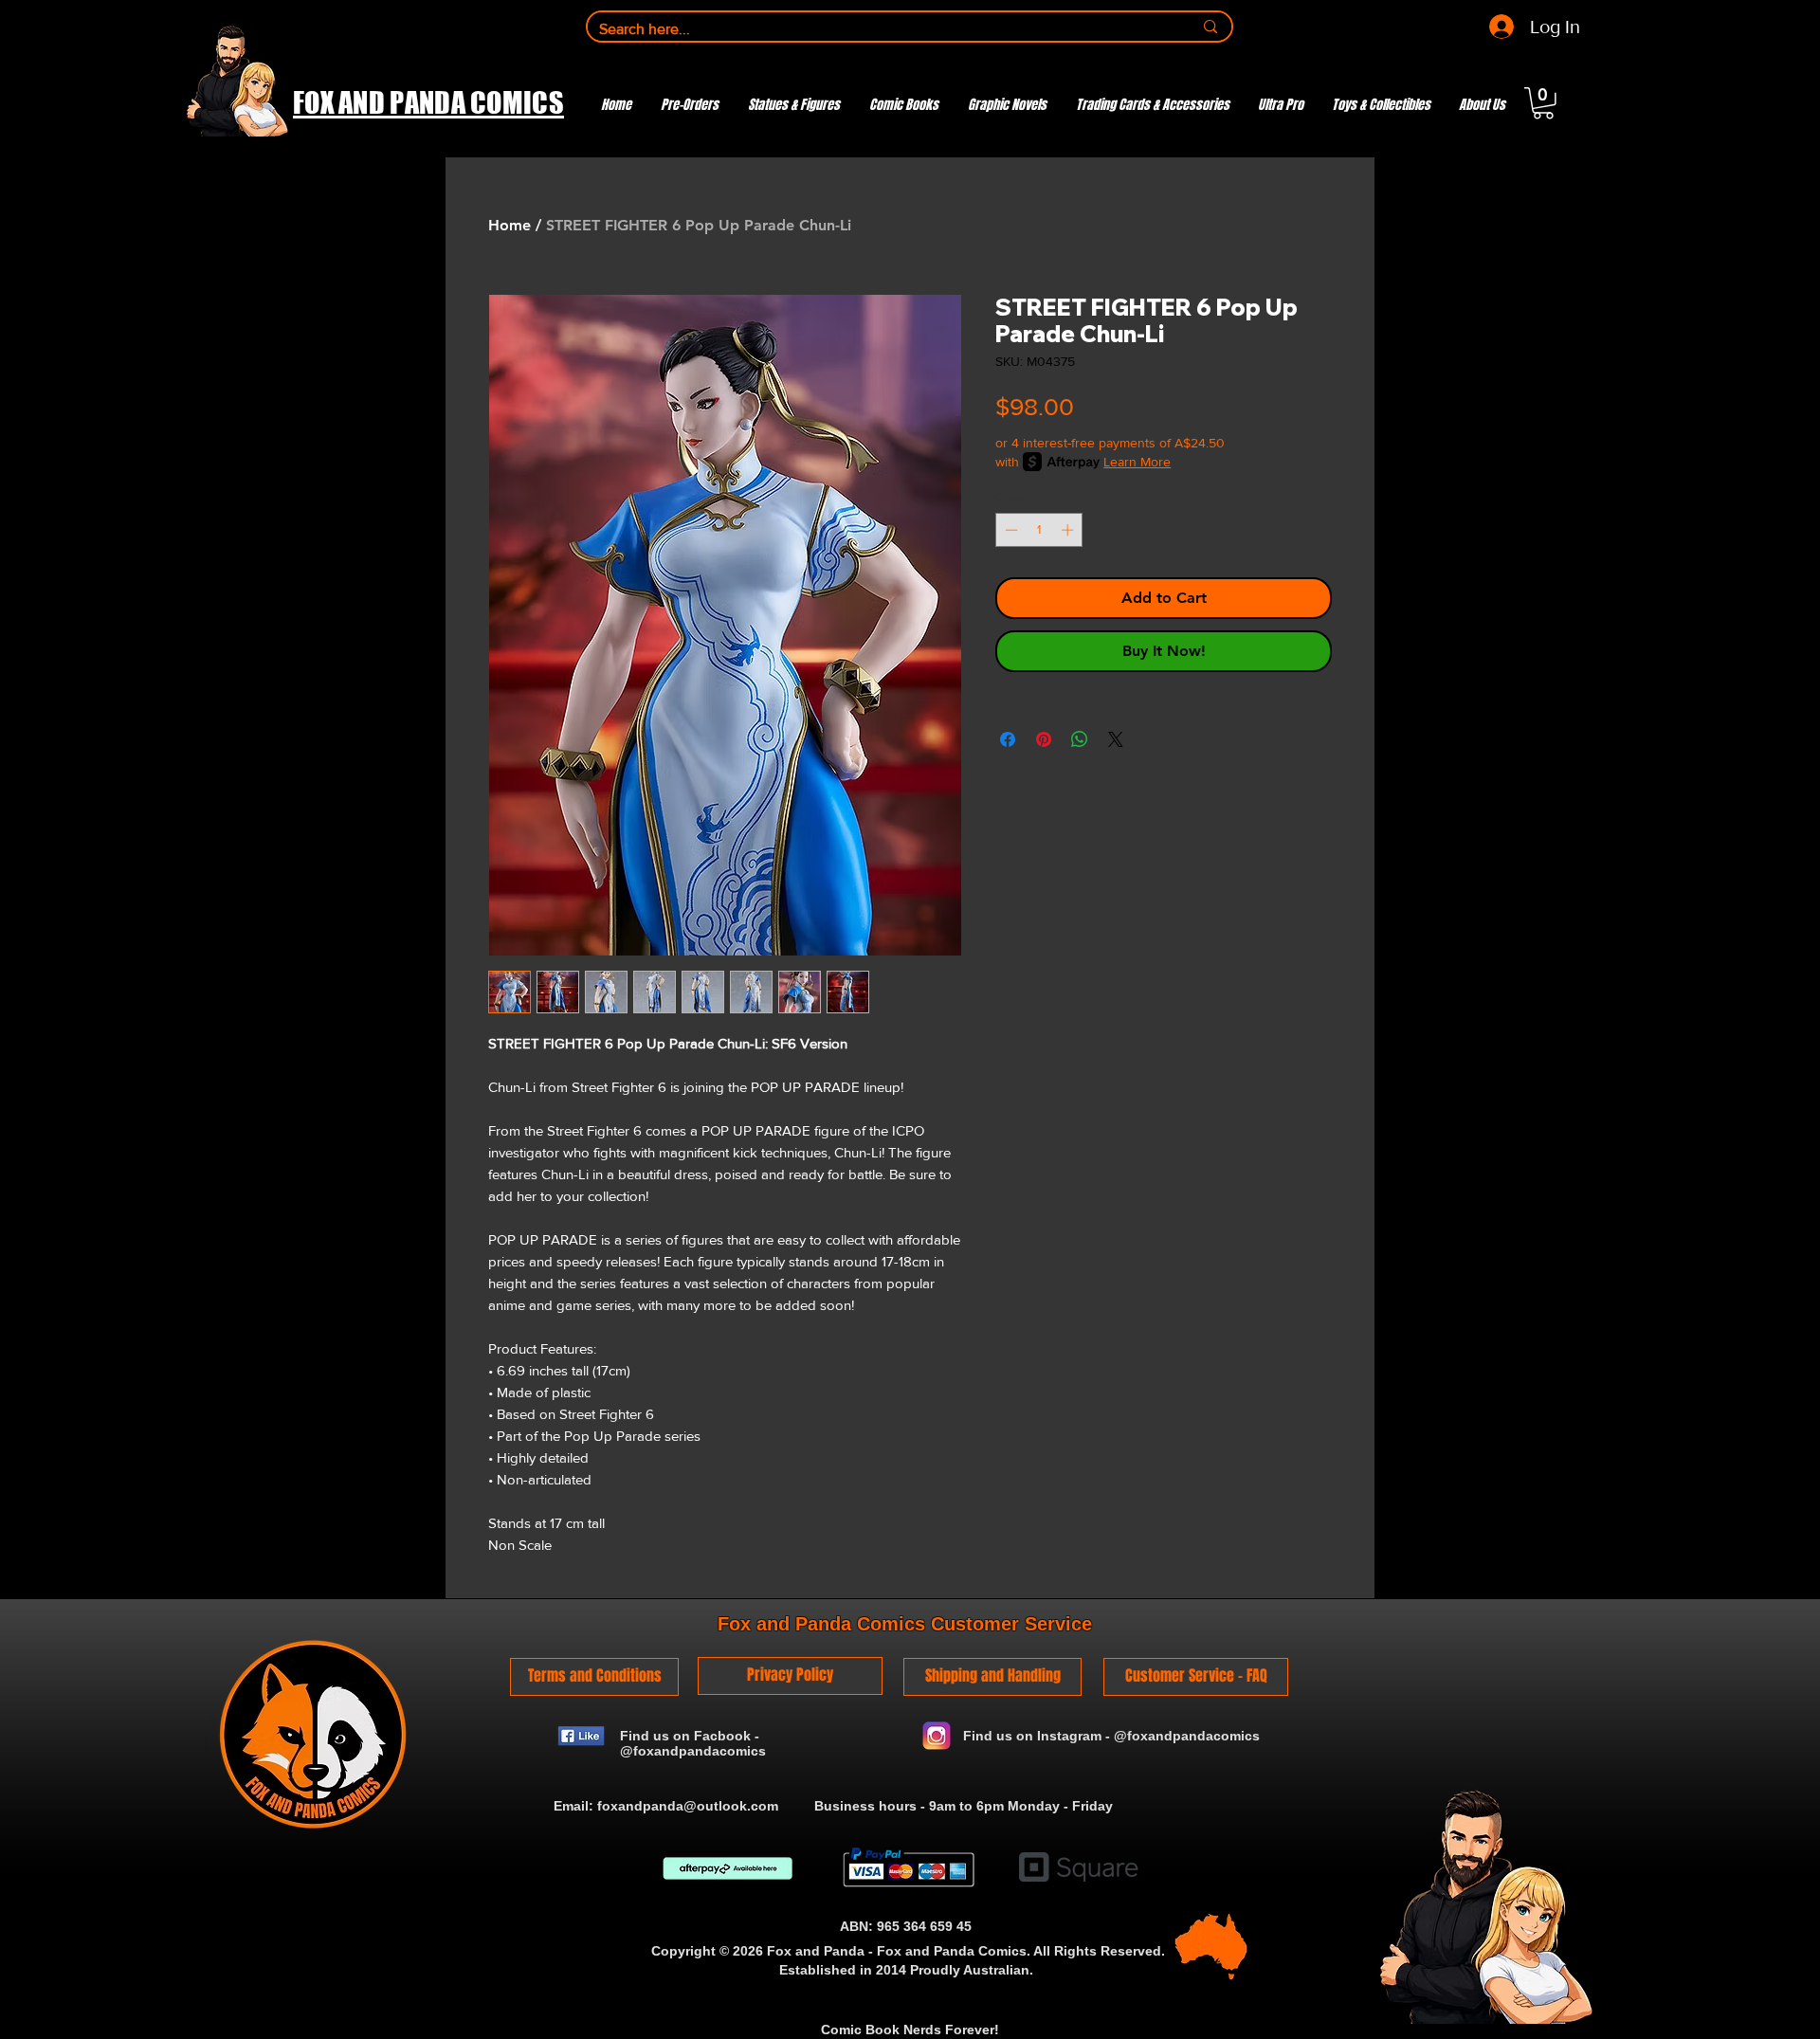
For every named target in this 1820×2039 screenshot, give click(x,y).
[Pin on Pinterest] (1044, 739)
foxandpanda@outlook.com (688, 1806)
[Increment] (1069, 530)
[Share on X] (1116, 739)
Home (510, 225)
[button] (1543, 103)
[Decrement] (1010, 530)
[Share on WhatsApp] (1080, 739)
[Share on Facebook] (1008, 739)
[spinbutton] (1039, 530)
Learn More (1137, 462)
